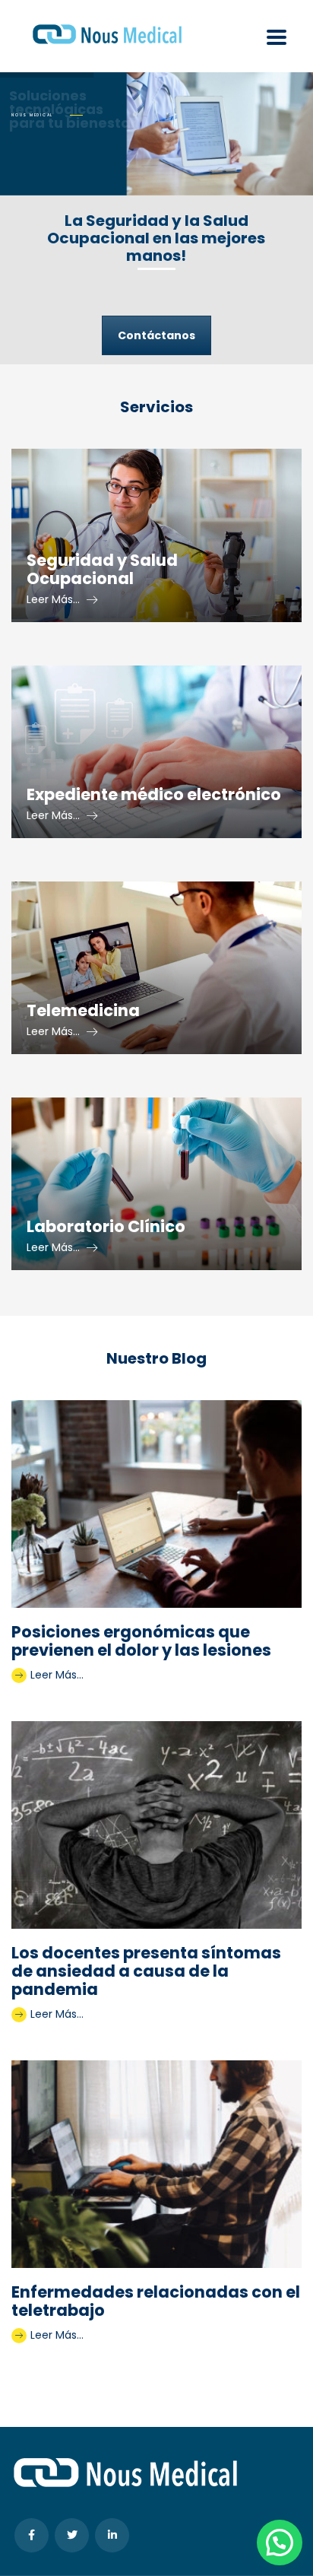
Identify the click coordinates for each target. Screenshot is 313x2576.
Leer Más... (55, 1675)
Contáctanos (156, 335)
